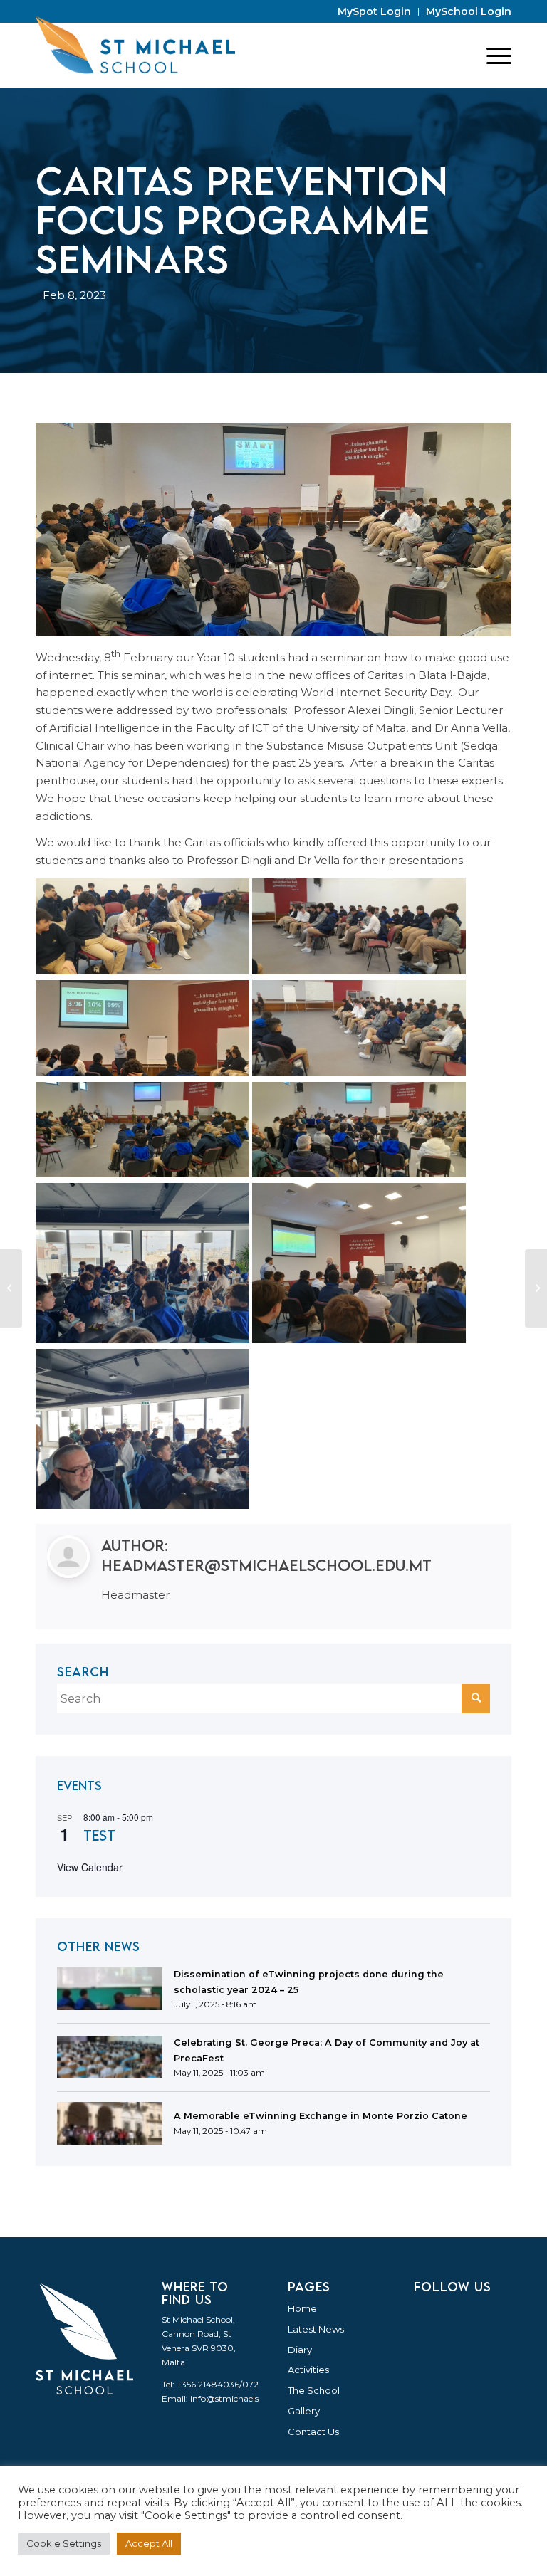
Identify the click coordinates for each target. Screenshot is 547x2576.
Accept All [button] (149, 2543)
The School (314, 2390)
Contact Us (313, 2432)
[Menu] (492, 56)
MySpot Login (374, 11)
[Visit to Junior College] (11, 1288)
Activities (308, 2370)
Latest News (316, 2329)
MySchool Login (469, 11)
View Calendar (90, 1867)
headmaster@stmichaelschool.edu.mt (266, 1565)
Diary (300, 2350)
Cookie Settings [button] (64, 2543)
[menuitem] (375, 12)
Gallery (304, 2411)
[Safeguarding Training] (536, 1288)
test (99, 1835)
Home (302, 2308)
